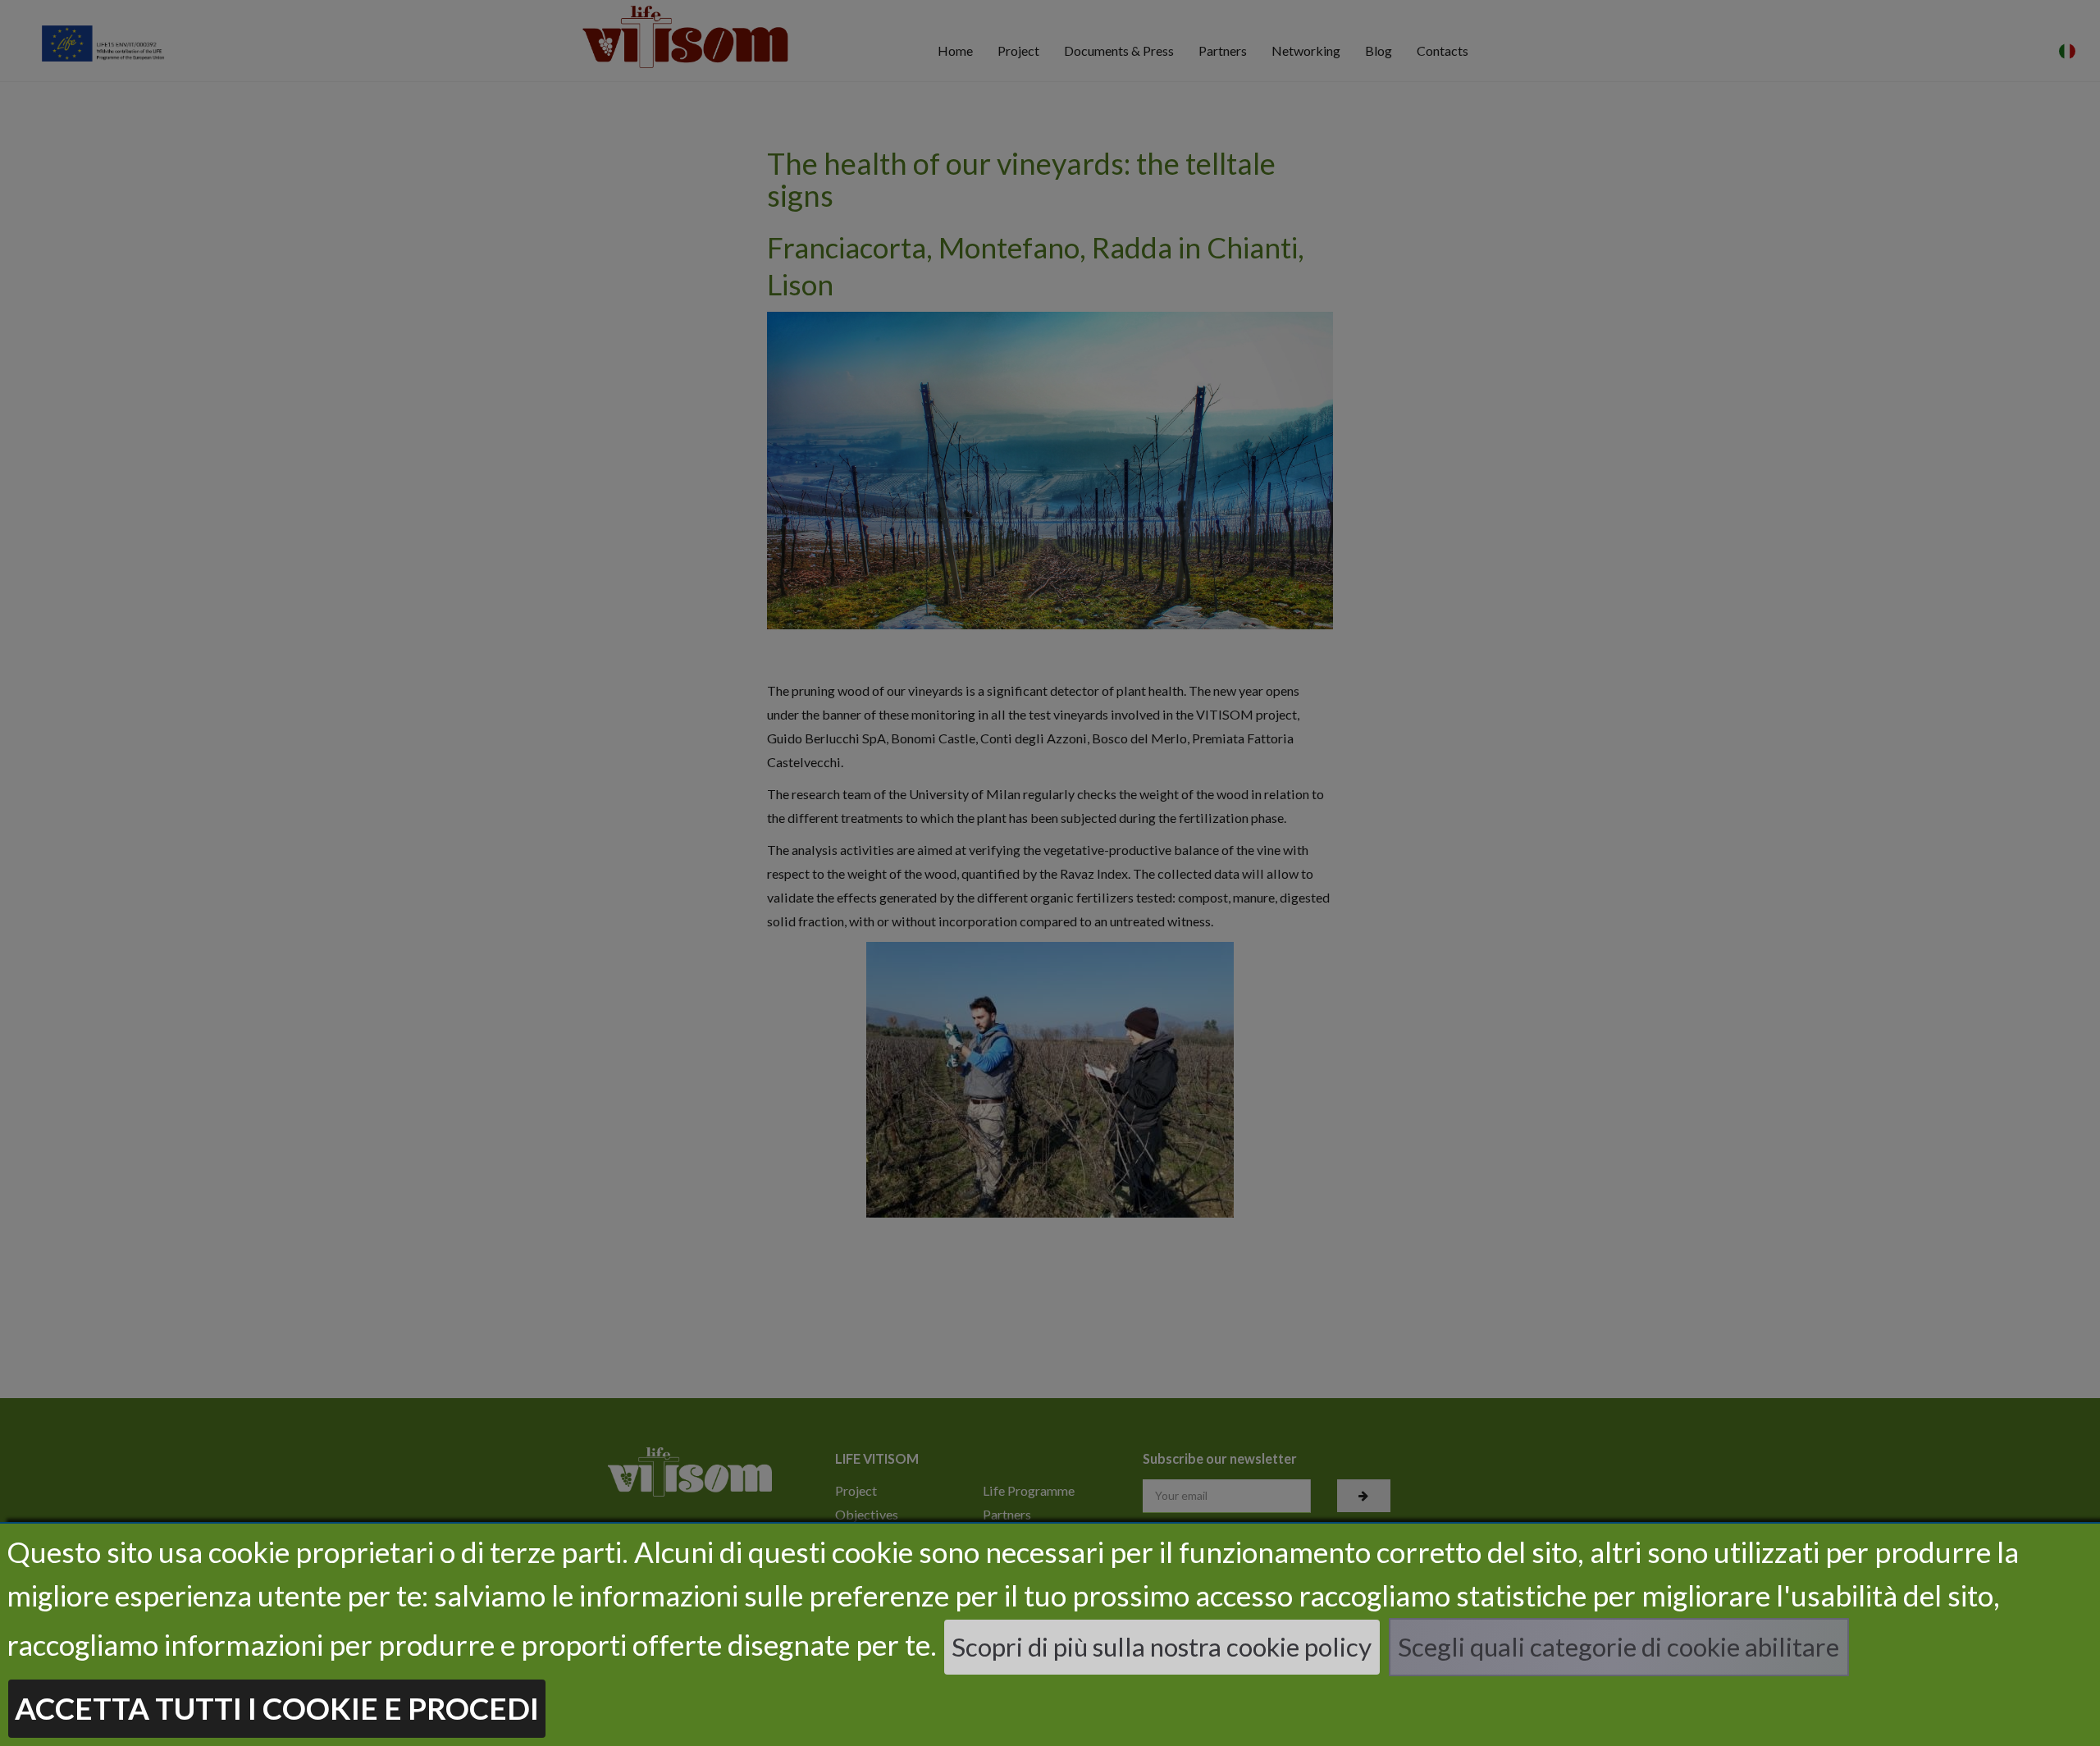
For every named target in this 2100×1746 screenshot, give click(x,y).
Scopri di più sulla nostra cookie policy (1162, 1647)
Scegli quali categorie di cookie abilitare (1618, 1647)
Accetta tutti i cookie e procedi (277, 1708)
